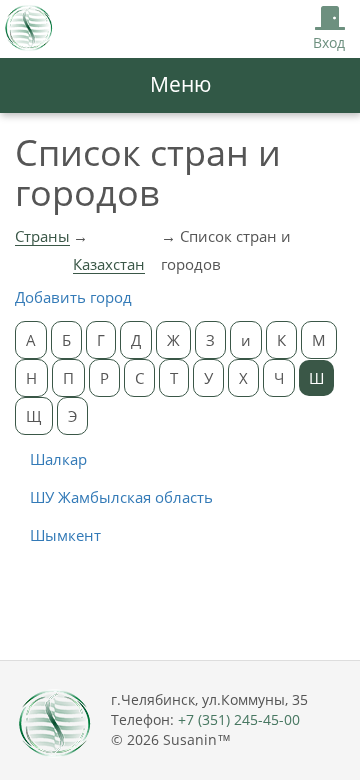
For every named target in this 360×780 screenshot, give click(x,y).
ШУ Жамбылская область (121, 497)
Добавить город (73, 297)
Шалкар (58, 459)
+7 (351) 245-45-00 (239, 719)
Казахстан (109, 264)
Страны (42, 236)
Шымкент (65, 535)
